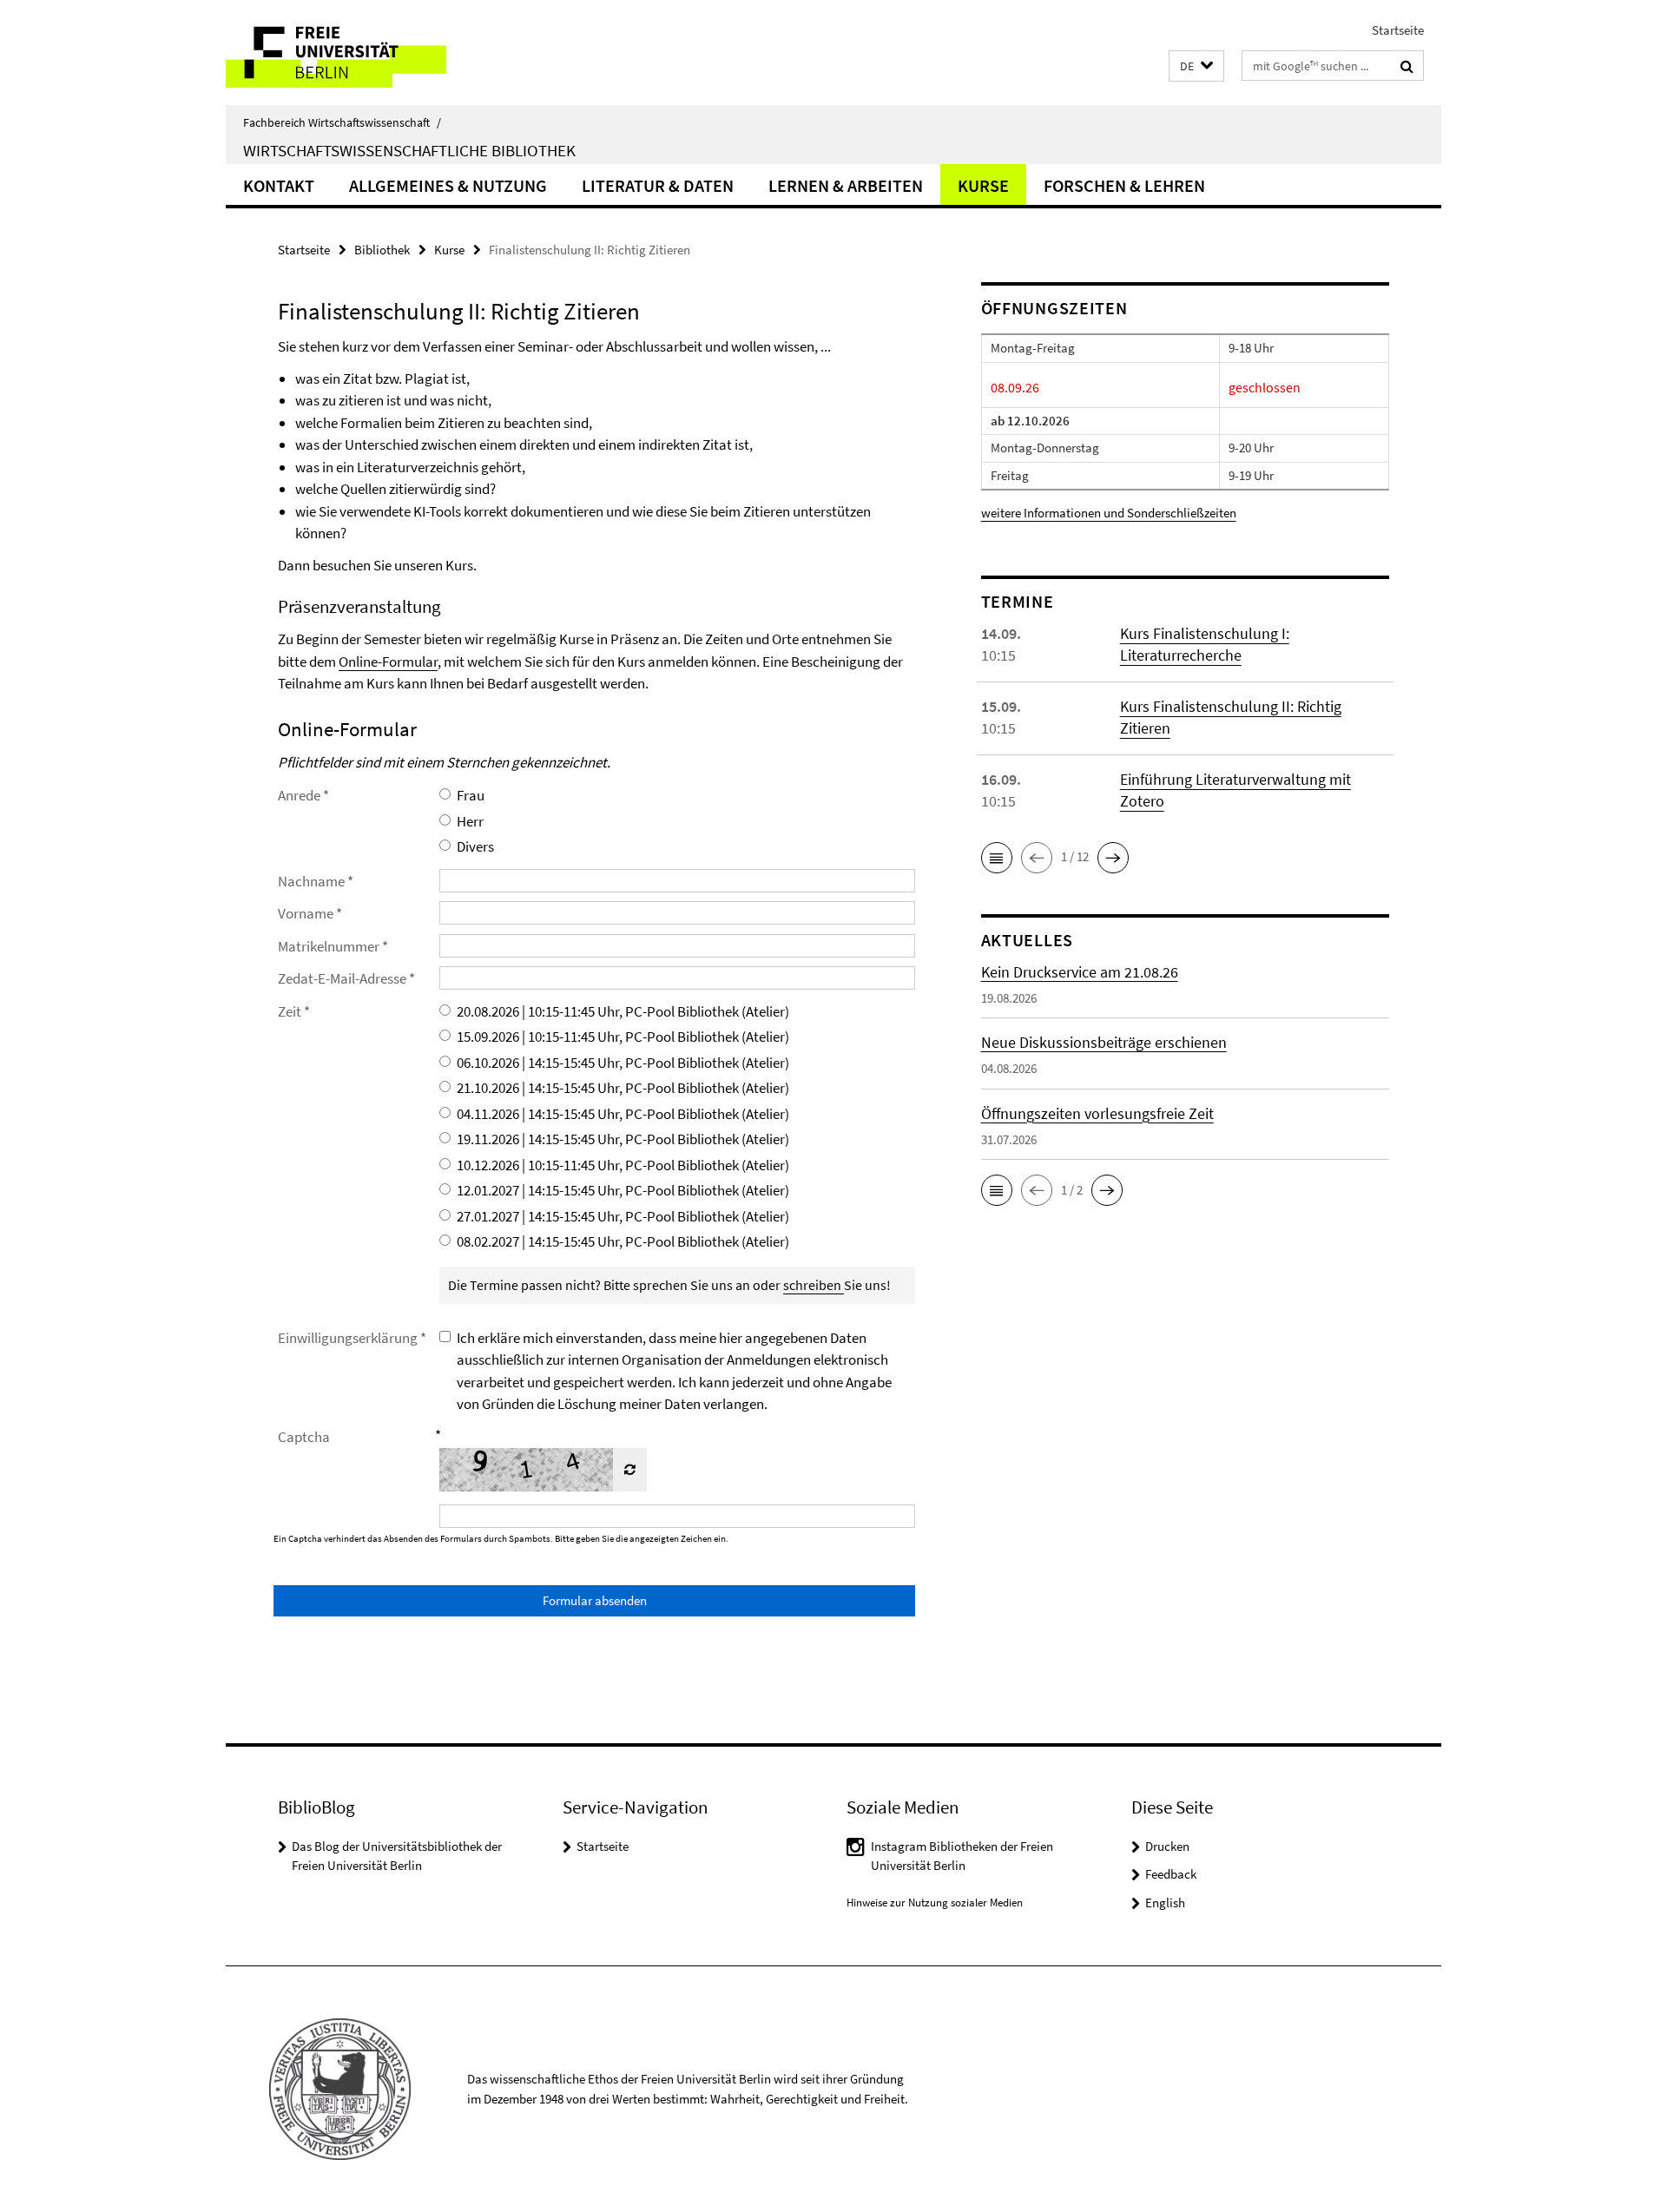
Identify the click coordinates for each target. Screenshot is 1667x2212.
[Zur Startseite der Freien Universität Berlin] (371, 53)
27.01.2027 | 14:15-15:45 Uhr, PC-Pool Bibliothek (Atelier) (623, 1216)
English (1165, 1903)
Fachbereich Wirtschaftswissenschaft (342, 122)
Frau (471, 795)
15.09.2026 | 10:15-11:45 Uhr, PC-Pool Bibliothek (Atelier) (623, 1037)
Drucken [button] (1167, 1846)
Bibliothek (382, 250)
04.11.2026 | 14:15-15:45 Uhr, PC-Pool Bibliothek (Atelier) (623, 1114)
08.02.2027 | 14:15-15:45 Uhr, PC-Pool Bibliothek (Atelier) (623, 1241)
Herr (470, 821)
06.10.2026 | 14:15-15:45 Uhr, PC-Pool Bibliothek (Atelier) (623, 1063)
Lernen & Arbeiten (846, 185)
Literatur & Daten (658, 185)
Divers (475, 846)
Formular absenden (595, 1600)
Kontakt (279, 185)
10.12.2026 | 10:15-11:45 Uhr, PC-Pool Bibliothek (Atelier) (623, 1165)
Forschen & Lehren (1124, 185)
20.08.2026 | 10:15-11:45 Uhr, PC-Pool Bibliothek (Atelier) (623, 1011)
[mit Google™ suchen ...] (1407, 66)
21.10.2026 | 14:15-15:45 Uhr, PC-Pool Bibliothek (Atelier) (623, 1088)
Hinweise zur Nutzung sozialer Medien (935, 1903)
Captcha (304, 1437)
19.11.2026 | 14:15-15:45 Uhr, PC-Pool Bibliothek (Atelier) (623, 1139)
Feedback (1171, 1874)
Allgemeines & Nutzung (448, 185)
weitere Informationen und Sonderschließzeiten (1109, 513)
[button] (1196, 66)
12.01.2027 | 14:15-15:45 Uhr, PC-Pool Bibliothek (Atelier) (623, 1190)
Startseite (1398, 30)
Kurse (983, 185)
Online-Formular (388, 662)
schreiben (814, 1285)
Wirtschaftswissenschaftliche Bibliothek (409, 150)
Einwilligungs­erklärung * (352, 1338)
